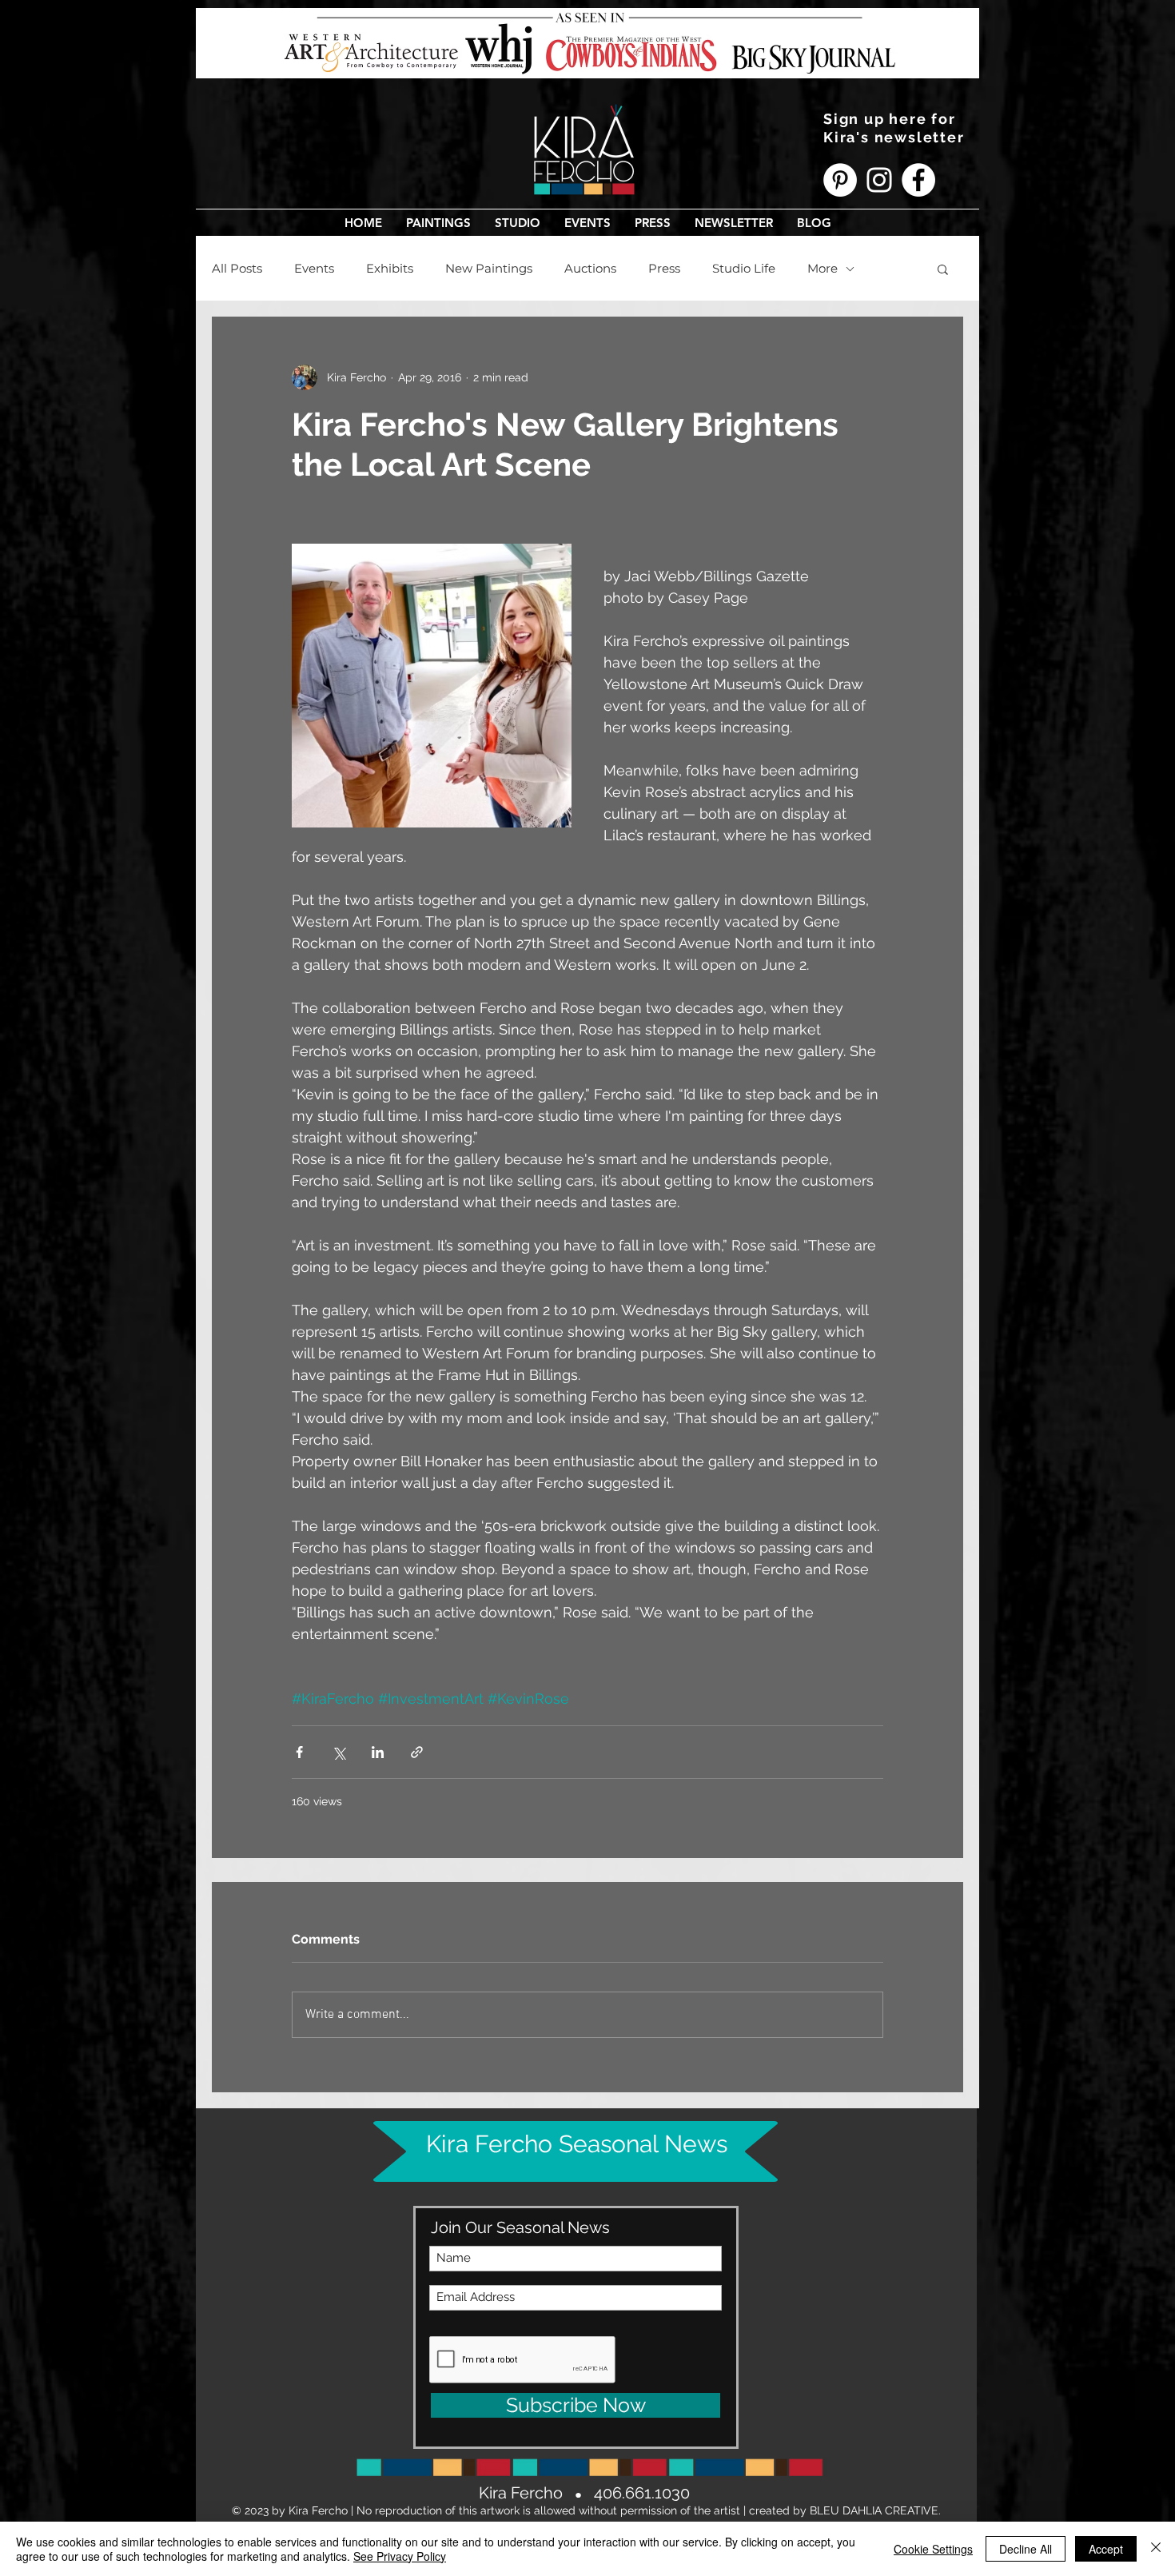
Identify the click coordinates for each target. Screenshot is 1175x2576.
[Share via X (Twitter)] (339, 1752)
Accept (1106, 2549)
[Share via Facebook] (299, 1752)
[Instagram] (879, 180)
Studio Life (744, 269)
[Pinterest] (840, 180)
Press (664, 269)
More (822, 269)
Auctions (590, 269)
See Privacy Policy (400, 2556)
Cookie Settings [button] (933, 2549)
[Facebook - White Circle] (918, 180)
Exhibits (390, 269)
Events (314, 269)
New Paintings (489, 269)
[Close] (1156, 2549)
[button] (438, 223)
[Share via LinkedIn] (378, 1752)
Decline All (1026, 2549)
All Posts (237, 269)
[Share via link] (417, 1752)
